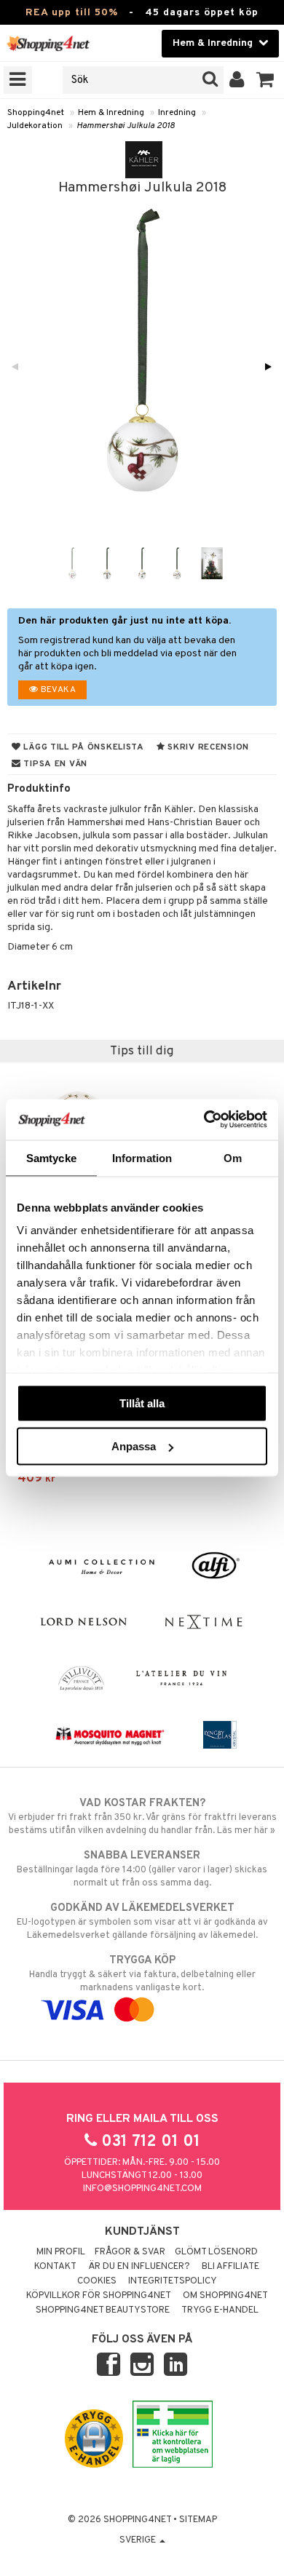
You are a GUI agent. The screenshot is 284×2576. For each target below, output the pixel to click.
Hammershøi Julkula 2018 (126, 126)
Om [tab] (233, 1157)
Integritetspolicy (173, 2281)
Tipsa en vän (54, 764)
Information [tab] (142, 1157)
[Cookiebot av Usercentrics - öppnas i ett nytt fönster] (204, 1120)
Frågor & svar (130, 2252)
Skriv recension (207, 747)
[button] (265, 80)
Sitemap (198, 2520)
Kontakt (55, 2267)
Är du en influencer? (139, 2267)
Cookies (97, 2281)
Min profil (61, 2252)
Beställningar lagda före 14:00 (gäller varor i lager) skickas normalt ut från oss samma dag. (142, 1869)
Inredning (177, 113)
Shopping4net (36, 113)
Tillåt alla (142, 1403)
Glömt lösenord (216, 2252)
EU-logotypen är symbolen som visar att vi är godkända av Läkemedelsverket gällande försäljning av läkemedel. (142, 1921)
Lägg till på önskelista (83, 747)
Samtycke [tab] (51, 1157)
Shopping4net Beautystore (103, 2310)
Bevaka (57, 690)
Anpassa (134, 1446)
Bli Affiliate (230, 2267)
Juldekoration (35, 126)
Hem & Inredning (111, 113)
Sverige (139, 2540)
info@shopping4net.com (142, 2189)
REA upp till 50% (72, 13)
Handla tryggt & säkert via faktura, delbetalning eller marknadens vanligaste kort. (142, 1974)
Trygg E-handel (220, 2310)
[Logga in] (237, 80)
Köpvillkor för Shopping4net (99, 2296)
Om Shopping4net (225, 2296)
